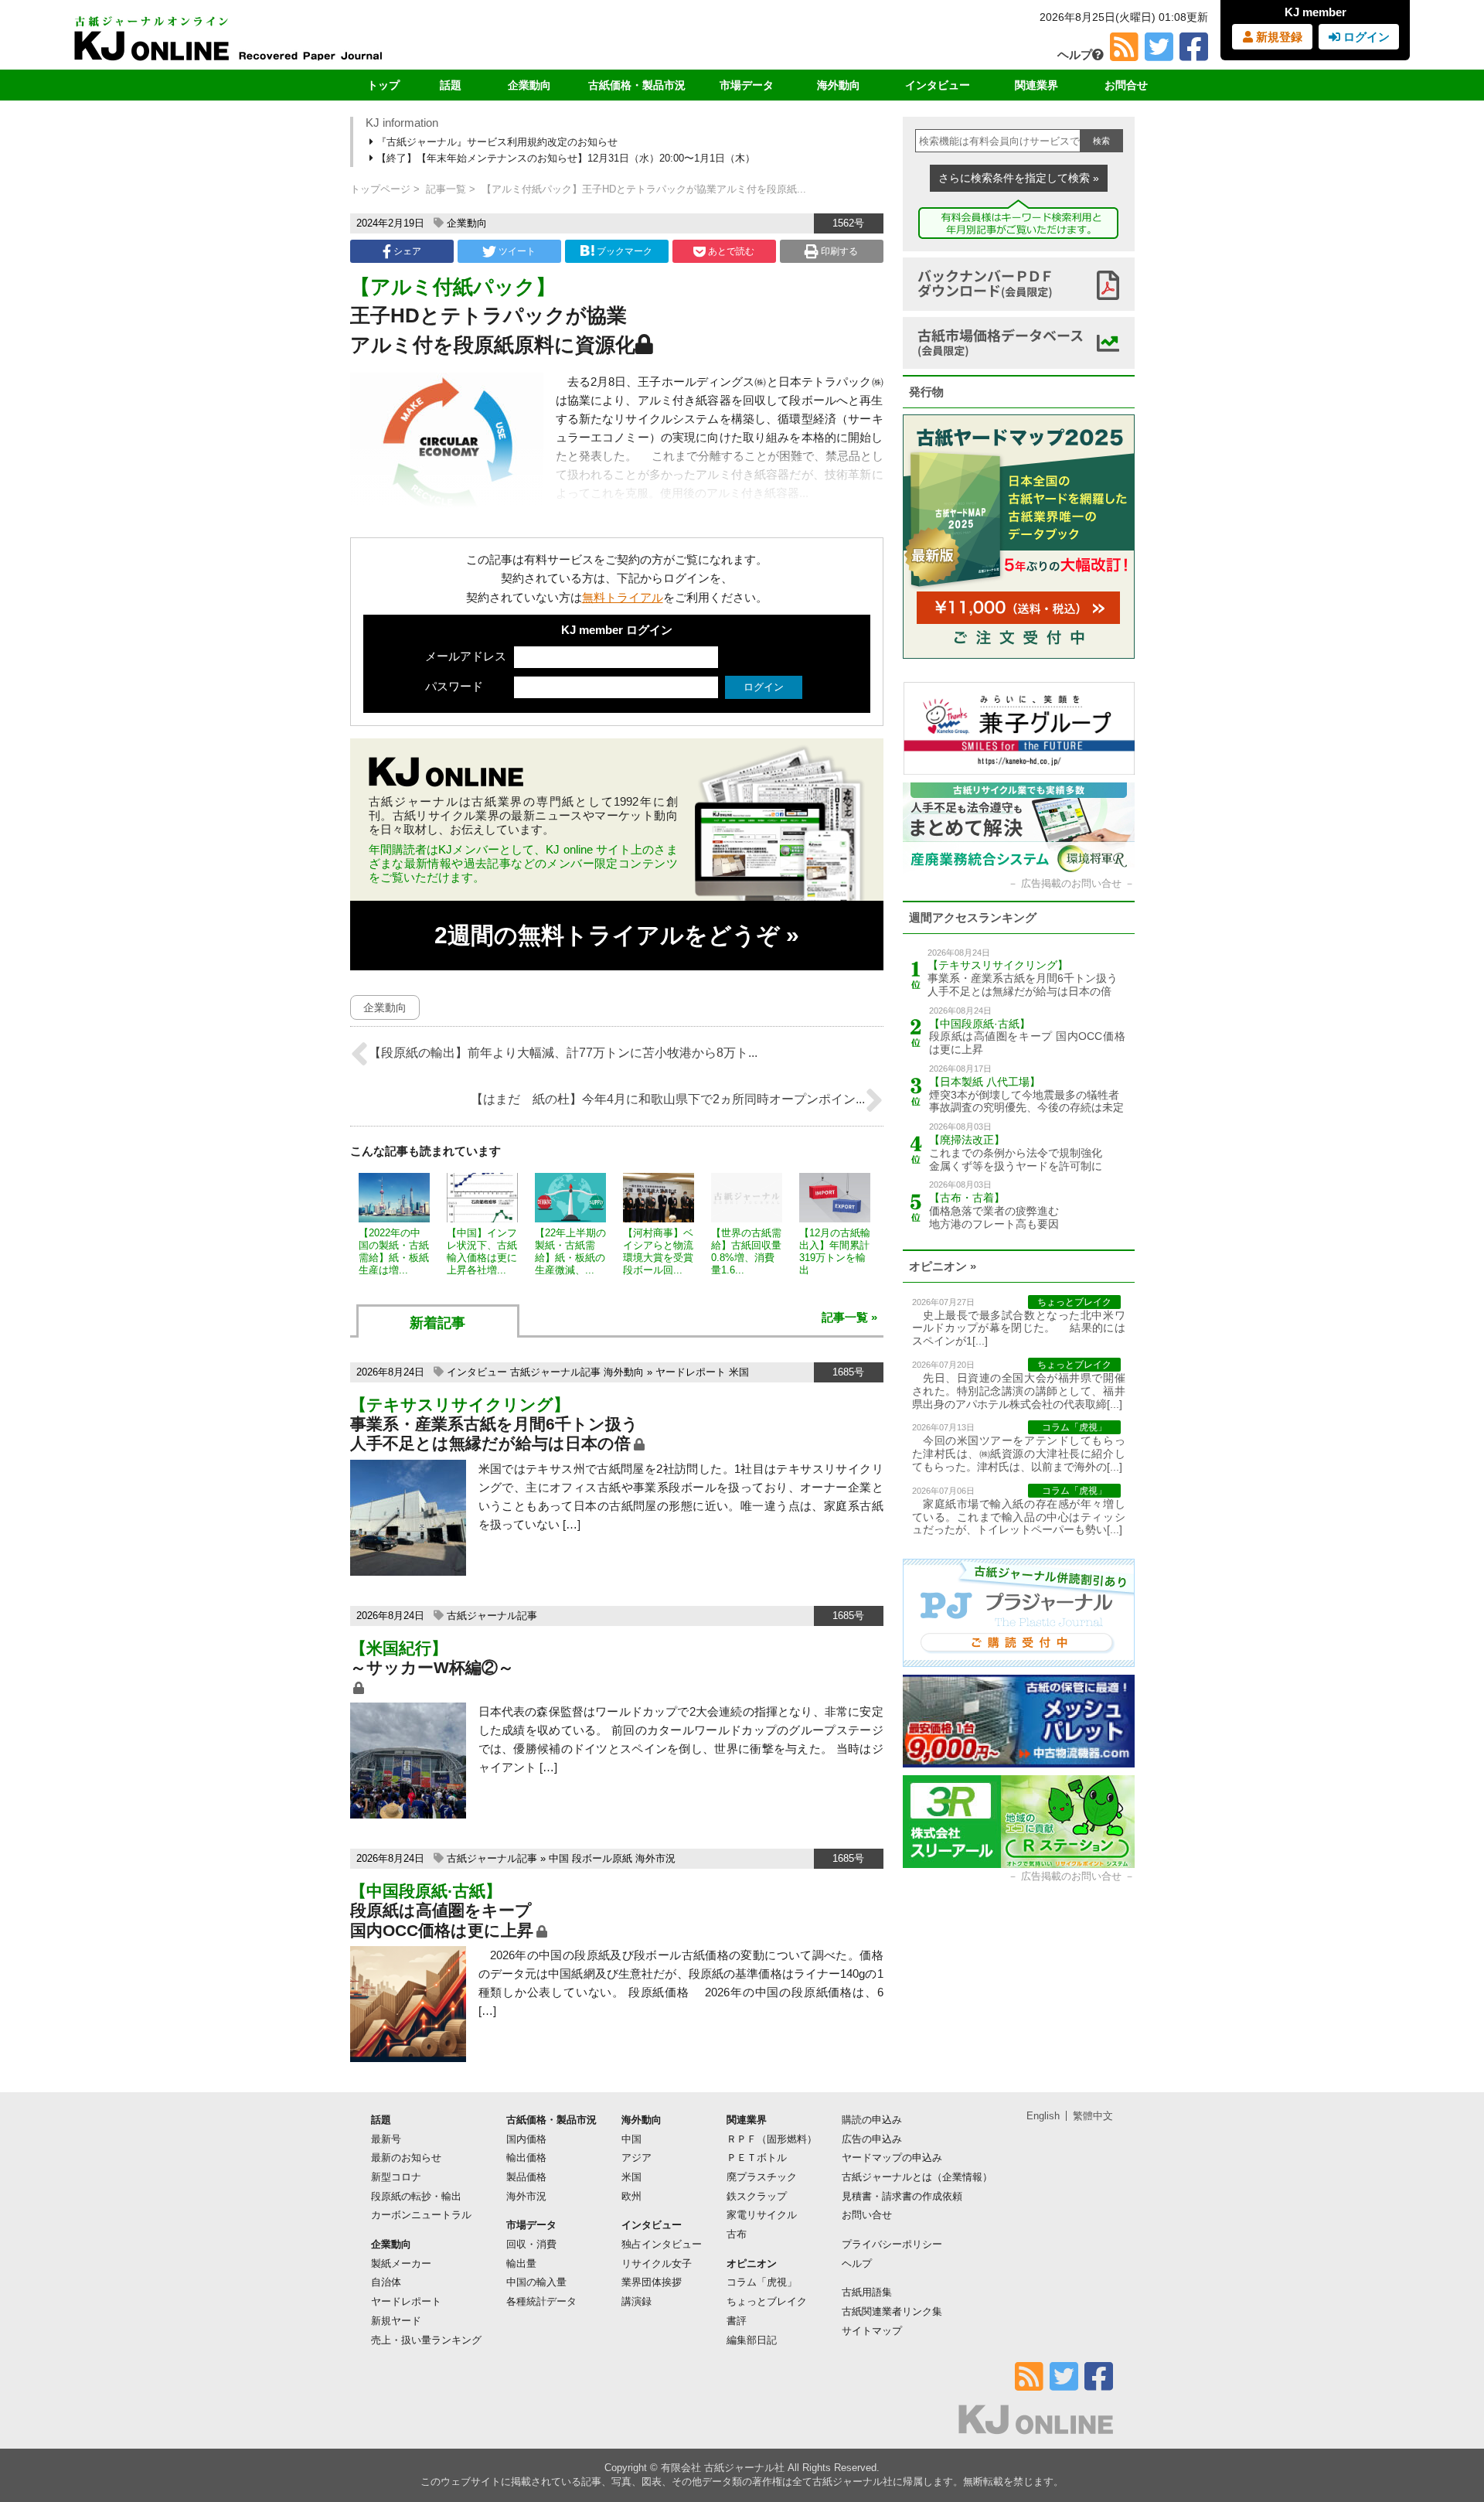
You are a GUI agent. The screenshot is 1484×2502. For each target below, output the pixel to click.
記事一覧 (446, 189)
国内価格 (526, 2139)
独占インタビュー (662, 2244)
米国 (739, 1372)
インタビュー (938, 85)
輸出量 (521, 2263)
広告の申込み (872, 2139)
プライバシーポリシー (892, 2244)
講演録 (636, 2301)
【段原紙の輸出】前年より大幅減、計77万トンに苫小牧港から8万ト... (563, 1053)
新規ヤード (396, 2321)
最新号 (386, 2139)
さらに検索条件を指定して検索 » (1019, 178)
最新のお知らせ (406, 2158)
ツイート (516, 251)
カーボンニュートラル (421, 2215)
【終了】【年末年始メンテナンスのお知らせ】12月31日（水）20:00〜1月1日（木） (564, 158)
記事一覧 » (849, 1317)
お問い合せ (867, 2215)
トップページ (380, 189)
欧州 (631, 2196)
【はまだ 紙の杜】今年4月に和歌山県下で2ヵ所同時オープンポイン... (668, 1099)
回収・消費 (531, 2244)
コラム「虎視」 (762, 2282)
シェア (406, 251)
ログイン (1365, 37)
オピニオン (752, 2263)
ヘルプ (1075, 55)
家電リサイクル (762, 2215)
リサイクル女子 (657, 2263)
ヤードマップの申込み (892, 2158)
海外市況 (655, 1858)
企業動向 (529, 85)
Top (1447, 2437)
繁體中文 (1093, 2116)
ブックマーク (625, 251)
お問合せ (1126, 85)
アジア (636, 2158)
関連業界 (1036, 85)
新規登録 (1278, 37)
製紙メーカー (401, 2263)
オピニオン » (943, 1266)
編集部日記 (752, 2340)
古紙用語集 (867, 2292)
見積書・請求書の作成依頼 (902, 2196)
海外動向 (839, 85)
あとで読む (730, 251)
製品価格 (526, 2177)
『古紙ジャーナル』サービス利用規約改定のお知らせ (495, 142)
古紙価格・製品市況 (637, 85)
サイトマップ (872, 2331)
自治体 (386, 2282)
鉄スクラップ (757, 2196)
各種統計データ (541, 2301)
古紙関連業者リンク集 (892, 2311)
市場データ (747, 85)
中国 (559, 1858)
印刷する (838, 251)
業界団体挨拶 (652, 2282)
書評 (737, 2321)
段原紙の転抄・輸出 (416, 2196)
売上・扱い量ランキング (426, 2340)
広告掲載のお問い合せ (1071, 883)
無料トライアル (623, 597)
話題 (451, 85)
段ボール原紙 (602, 1858)
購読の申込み (872, 2120)
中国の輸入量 (536, 2282)
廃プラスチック (762, 2177)
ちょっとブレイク (767, 2301)
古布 (737, 2234)
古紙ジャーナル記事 (555, 1372)
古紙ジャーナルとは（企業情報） (917, 2177)
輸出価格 (526, 2158)
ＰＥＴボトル (757, 2158)
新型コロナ (396, 2177)
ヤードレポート (691, 1372)
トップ (383, 85)
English (1043, 2116)
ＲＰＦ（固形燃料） (772, 2139)
